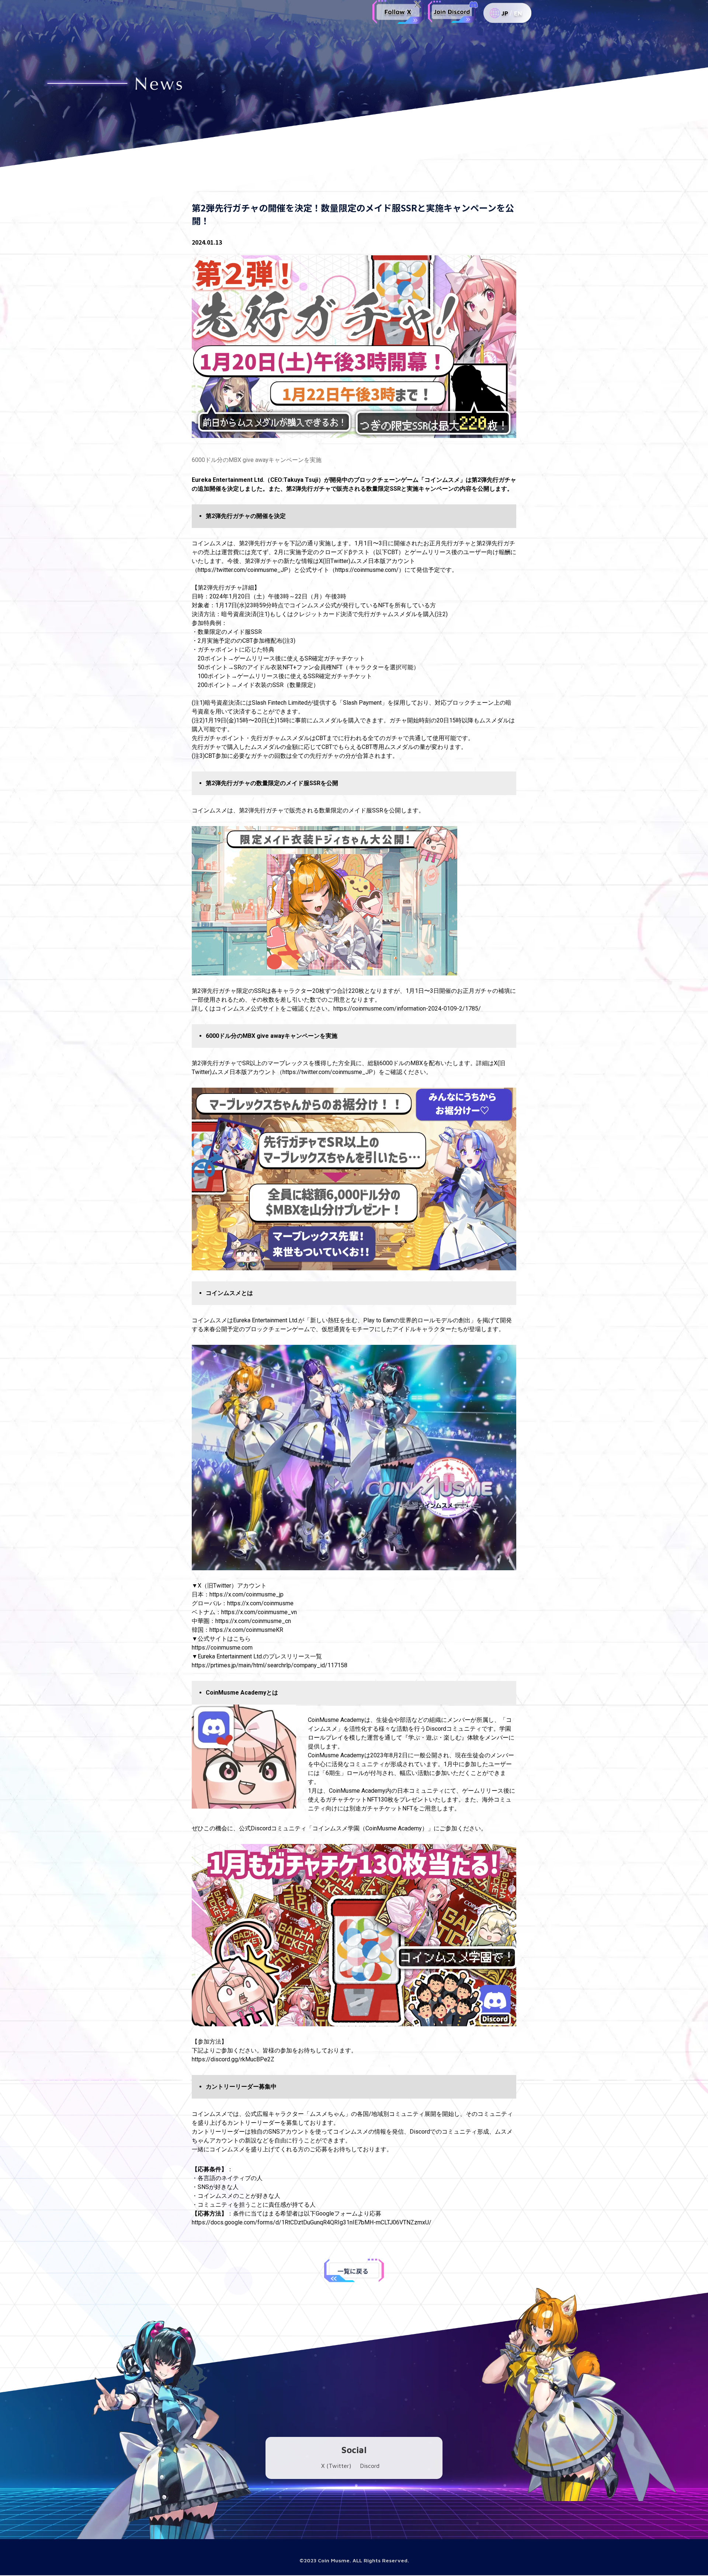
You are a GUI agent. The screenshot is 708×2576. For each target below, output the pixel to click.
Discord (370, 2466)
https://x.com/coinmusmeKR (246, 1630)
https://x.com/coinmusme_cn (253, 1621)
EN (518, 13)
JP (505, 13)
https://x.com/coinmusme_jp (247, 1594)
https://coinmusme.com (222, 1648)
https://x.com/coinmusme (260, 1603)
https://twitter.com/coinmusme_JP (243, 570)
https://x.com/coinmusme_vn (259, 1612)
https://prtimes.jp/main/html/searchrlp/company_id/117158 (270, 1665)
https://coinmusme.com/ (367, 570)
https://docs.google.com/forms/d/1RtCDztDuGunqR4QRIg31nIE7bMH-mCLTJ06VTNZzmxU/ (312, 2222)
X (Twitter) (336, 2466)
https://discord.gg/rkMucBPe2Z (233, 2059)
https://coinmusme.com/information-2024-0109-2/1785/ (407, 1009)
